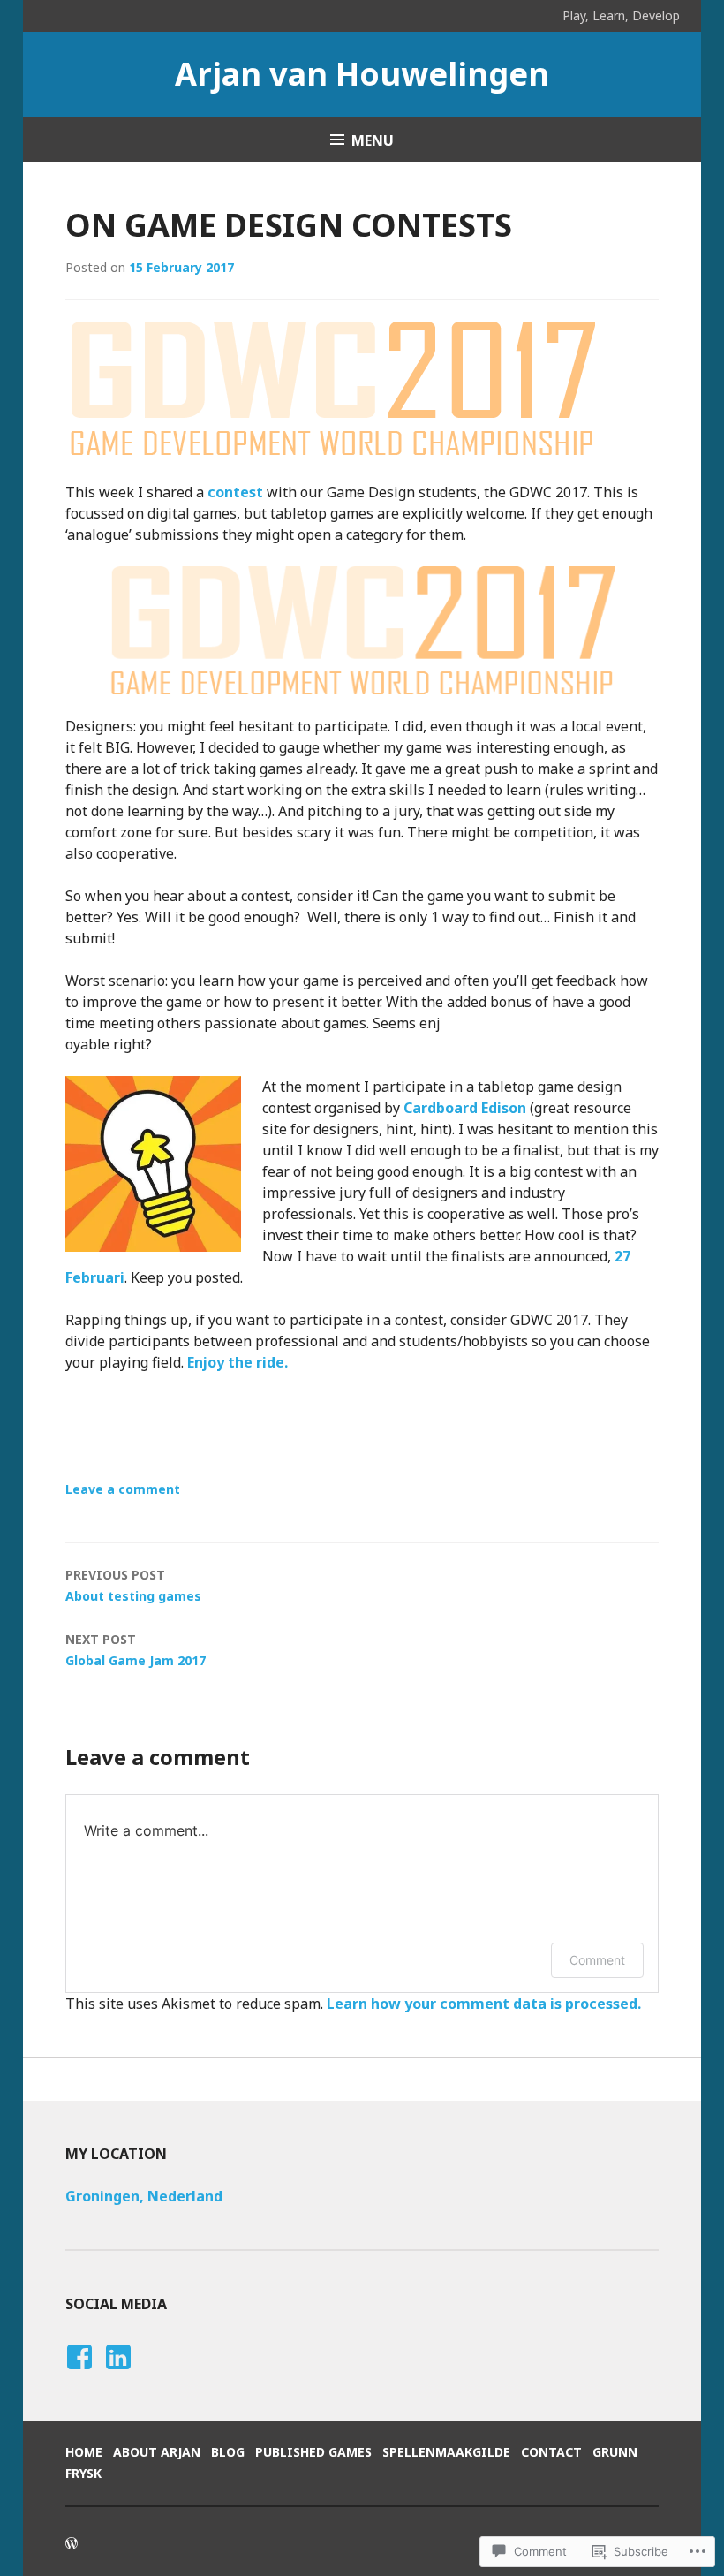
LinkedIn (117, 2374)
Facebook (77, 2374)
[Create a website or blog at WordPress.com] (72, 2544)
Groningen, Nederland (144, 2196)
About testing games (133, 1585)
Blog (228, 2452)
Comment (597, 1960)
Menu (373, 140)
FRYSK (83, 2473)
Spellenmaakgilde (446, 2452)
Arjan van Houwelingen (362, 74)
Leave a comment (123, 1489)
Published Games (313, 2452)
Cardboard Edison (465, 1108)
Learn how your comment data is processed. (484, 2004)
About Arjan (157, 2452)
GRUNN (615, 2452)
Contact (551, 2452)
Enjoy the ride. (238, 1362)
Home (84, 2452)
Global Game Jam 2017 (136, 1650)
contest (235, 492)
